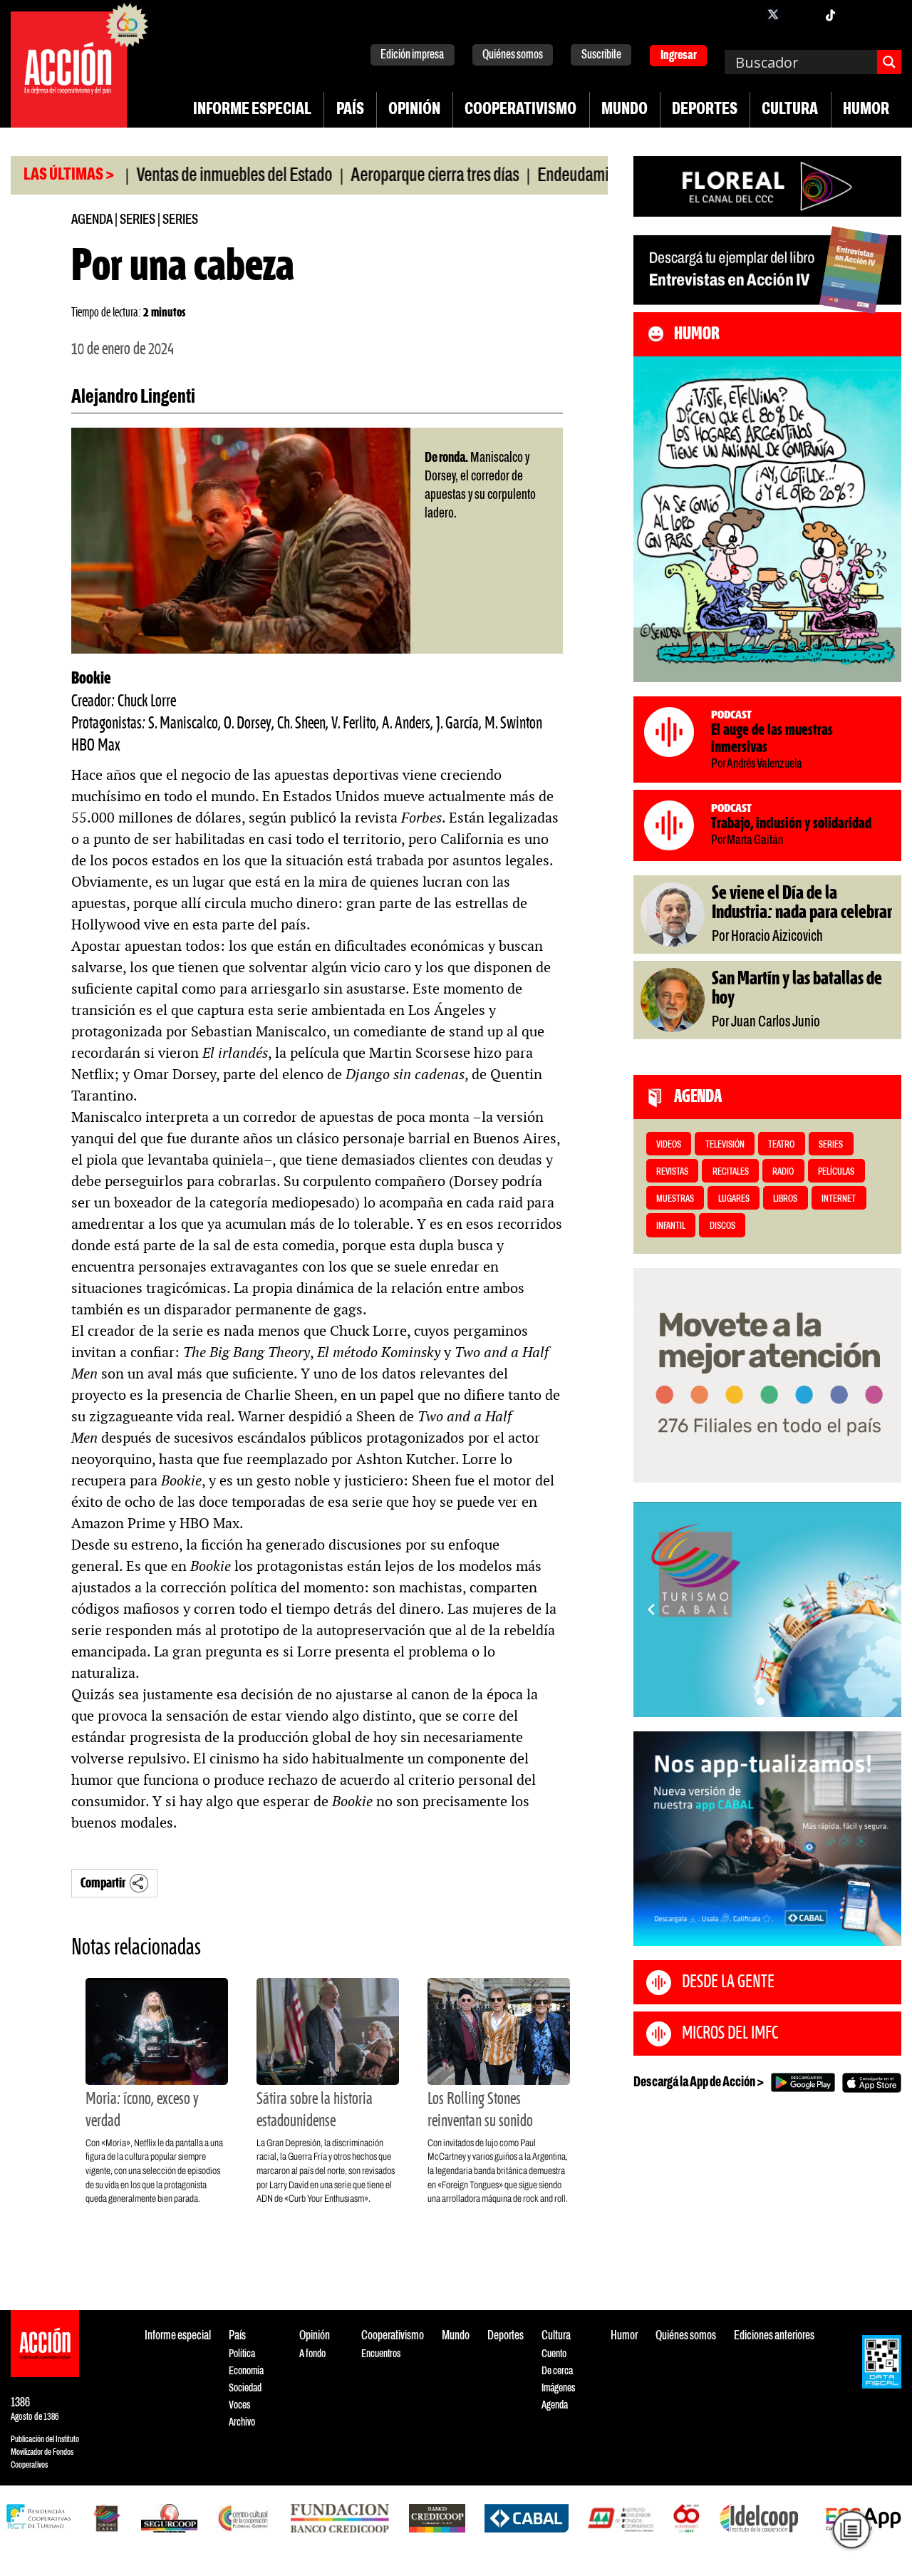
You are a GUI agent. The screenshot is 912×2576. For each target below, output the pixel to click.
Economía (246, 2371)
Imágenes (558, 2388)
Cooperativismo (520, 110)
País (350, 110)
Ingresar (679, 56)
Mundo (625, 110)
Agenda (92, 220)
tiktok (830, 14)
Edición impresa (412, 55)
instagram (802, 14)
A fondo (312, 2354)
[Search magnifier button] (889, 62)
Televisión (725, 1145)
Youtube (859, 14)
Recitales (731, 1172)
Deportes (705, 110)
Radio (783, 1172)
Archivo (242, 2422)
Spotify (887, 14)
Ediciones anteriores (774, 2336)
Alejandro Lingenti (133, 398)
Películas (836, 1172)
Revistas (672, 1172)
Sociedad (245, 2388)
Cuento (554, 2354)
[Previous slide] (651, 1609)
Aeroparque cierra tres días (376, 176)
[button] (761, 1701)
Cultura (790, 110)
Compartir (103, 1884)
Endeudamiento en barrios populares (593, 176)
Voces (239, 2405)
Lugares (734, 1199)
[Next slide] (883, 1609)
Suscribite (601, 55)
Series (138, 220)
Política (242, 2354)
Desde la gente (728, 1982)
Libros (785, 1199)
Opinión (414, 110)
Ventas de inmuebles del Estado (176, 176)
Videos (669, 1145)
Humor (866, 110)
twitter (773, 14)
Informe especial (252, 110)
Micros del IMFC (730, 2034)
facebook (745, 14)
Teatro (781, 1145)
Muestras (675, 1199)
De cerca (557, 2371)
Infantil (671, 1226)
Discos (722, 1226)
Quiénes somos (513, 55)
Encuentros (381, 2354)
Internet (839, 1199)
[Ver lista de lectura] (851, 2530)
